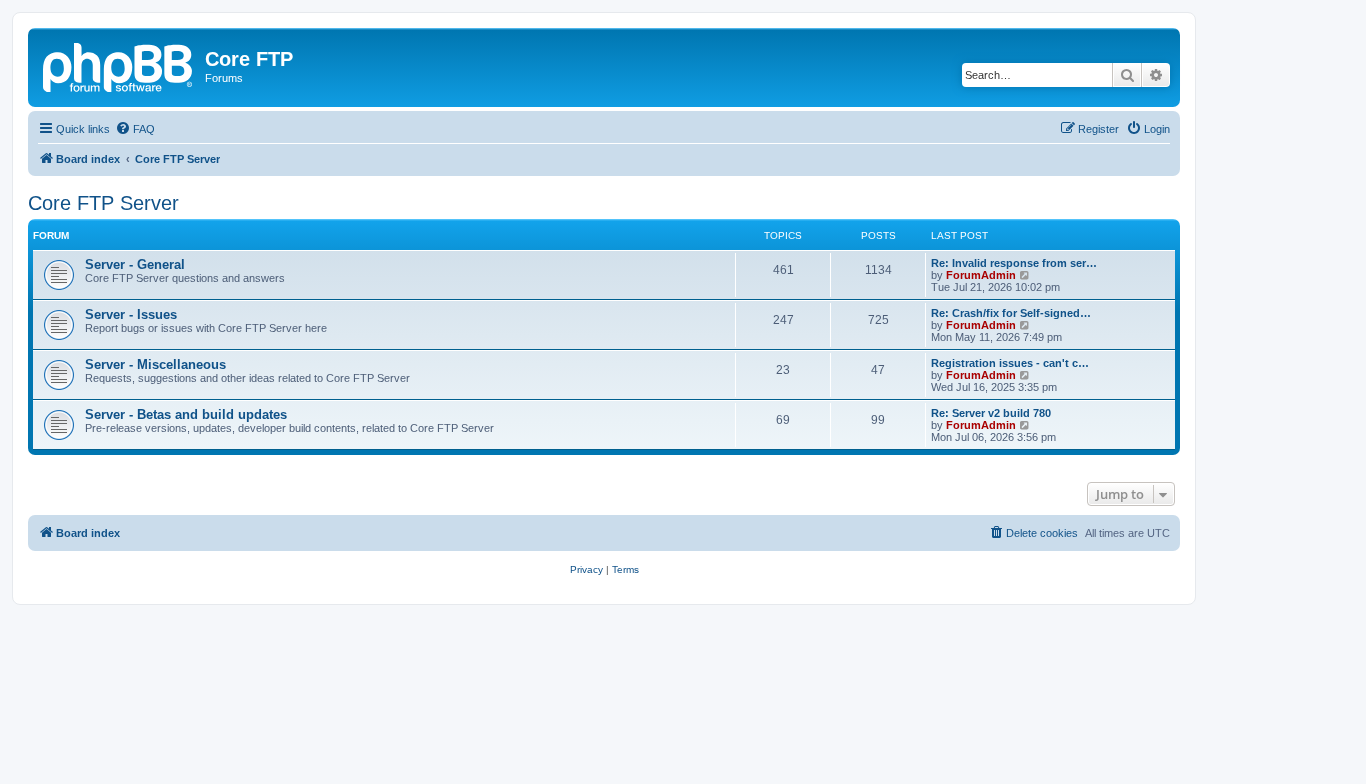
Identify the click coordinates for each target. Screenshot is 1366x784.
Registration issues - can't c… (1010, 363)
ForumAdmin (981, 275)
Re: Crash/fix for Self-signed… (1011, 313)
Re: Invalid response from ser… (1014, 263)
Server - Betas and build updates (186, 414)
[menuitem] (135, 129)
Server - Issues (131, 314)
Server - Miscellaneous (155, 364)
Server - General (135, 264)
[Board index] (119, 65)
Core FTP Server (103, 203)
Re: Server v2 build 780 (991, 413)
